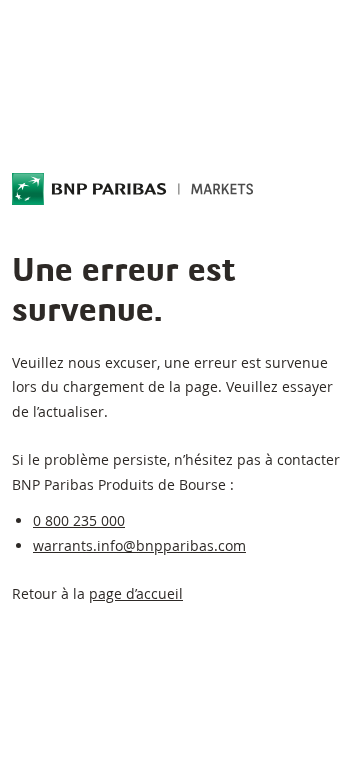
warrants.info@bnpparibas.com (139, 545)
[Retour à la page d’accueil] (133, 189)
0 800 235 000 (79, 520)
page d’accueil (136, 593)
